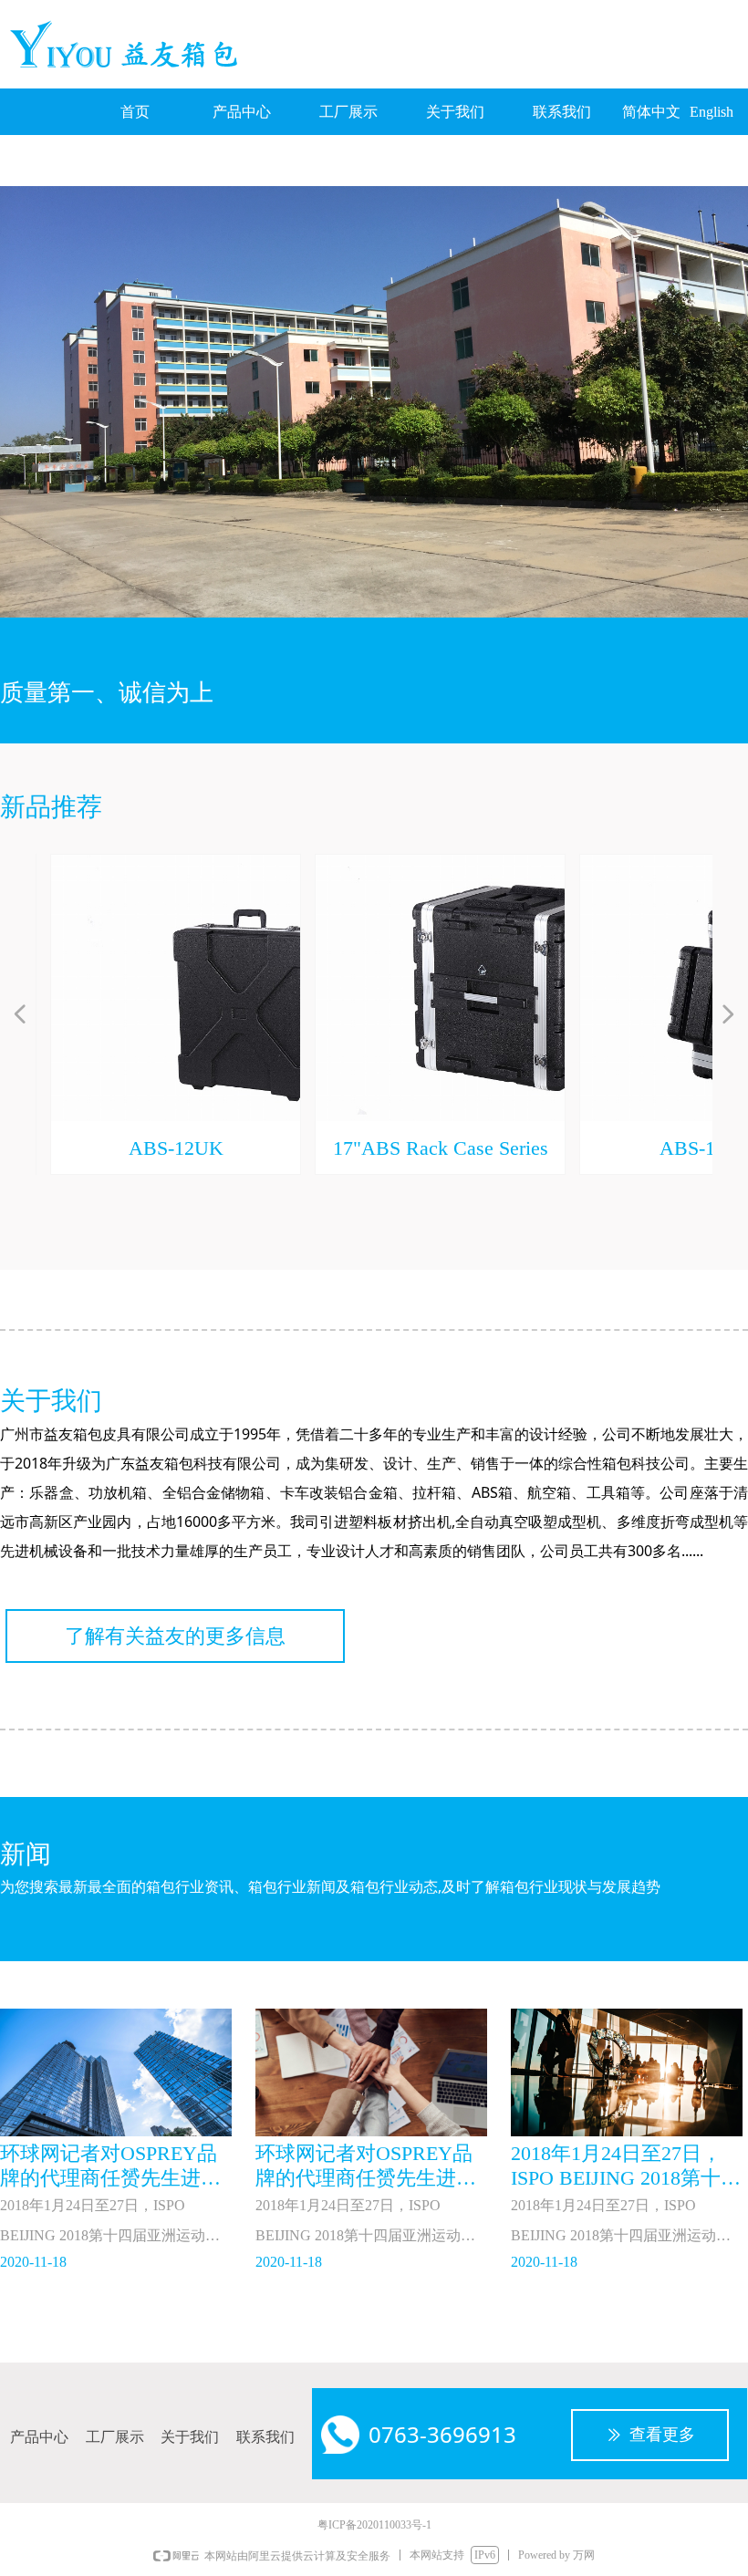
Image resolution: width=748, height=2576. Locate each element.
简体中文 (651, 112)
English (712, 112)
